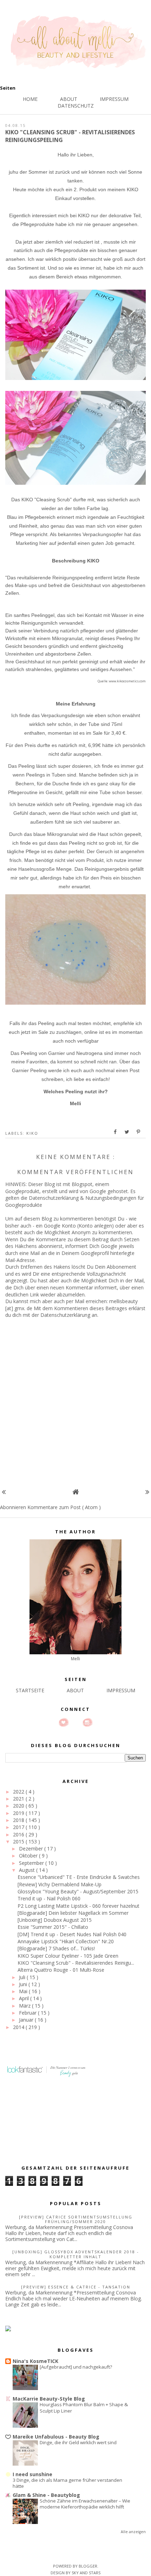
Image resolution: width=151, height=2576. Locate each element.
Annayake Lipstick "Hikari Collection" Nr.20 (66, 1941)
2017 (19, 1827)
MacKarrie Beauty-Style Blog (49, 2399)
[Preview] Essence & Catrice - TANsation (76, 2287)
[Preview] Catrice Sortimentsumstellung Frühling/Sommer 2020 (76, 2219)
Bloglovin (64, 1722)
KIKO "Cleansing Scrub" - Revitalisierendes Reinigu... (76, 1963)
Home (30, 99)
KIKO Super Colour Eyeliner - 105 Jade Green (68, 1956)
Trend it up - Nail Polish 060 (49, 1898)
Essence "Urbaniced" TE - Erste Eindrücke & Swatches (79, 1877)
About (69, 99)
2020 (19, 1806)
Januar (27, 2020)
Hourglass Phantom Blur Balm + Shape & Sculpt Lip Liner (84, 2407)
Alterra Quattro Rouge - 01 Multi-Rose (61, 1970)
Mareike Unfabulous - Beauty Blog (56, 2437)
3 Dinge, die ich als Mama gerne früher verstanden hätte (67, 2483)
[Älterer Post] (147, 1492)
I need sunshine (32, 2474)
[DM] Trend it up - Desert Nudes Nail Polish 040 (72, 1934)
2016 (19, 1834)
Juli (23, 1977)
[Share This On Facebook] (116, 1132)
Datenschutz (76, 106)
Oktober (29, 1856)
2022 (19, 1792)
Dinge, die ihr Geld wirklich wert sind (78, 2442)
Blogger (88, 2566)
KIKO (32, 1133)
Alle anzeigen (133, 2532)
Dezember (32, 1849)
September (32, 1863)
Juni (24, 1984)
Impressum (114, 99)
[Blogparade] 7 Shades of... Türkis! (56, 1948)
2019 (19, 1813)
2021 (19, 1799)
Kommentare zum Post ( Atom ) (64, 1507)
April (25, 1998)
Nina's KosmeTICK (35, 2361)
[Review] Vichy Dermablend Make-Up (60, 1884)
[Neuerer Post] (4, 1492)
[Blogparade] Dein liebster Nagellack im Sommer (73, 1913)
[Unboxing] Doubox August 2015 (55, 1920)
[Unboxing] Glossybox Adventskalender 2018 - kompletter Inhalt (76, 2254)
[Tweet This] (127, 1132)
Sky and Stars (86, 2573)
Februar (28, 2013)
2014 (19, 2027)
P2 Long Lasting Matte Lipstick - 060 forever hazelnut (78, 1906)
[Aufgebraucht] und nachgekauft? (76, 2367)
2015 (19, 1841)
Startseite (30, 1690)
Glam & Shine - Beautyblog (46, 2495)
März (25, 2006)
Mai (24, 1991)
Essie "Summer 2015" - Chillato (53, 1927)
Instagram (87, 1722)
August (28, 1870)
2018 (19, 1820)
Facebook (75, 1722)
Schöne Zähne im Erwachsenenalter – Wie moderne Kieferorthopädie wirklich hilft (85, 2504)
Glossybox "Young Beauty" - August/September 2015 (78, 1891)
